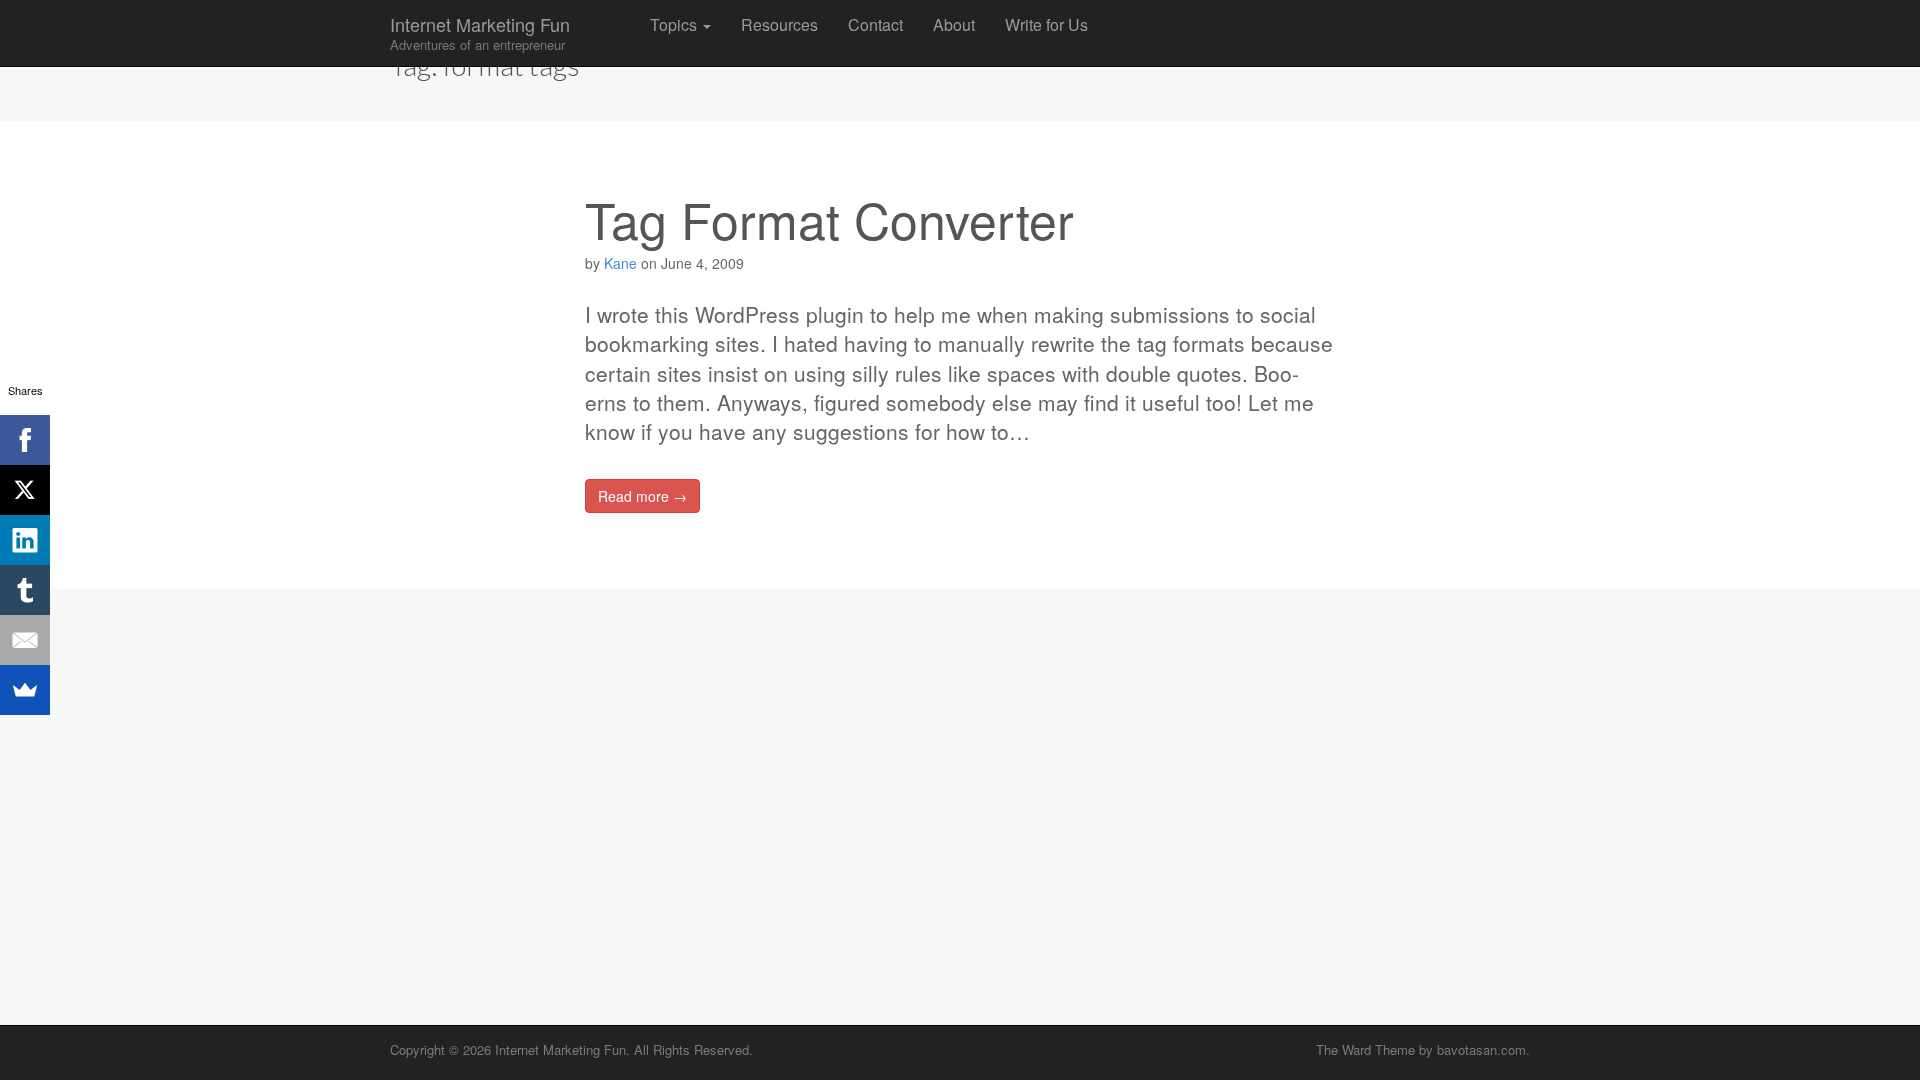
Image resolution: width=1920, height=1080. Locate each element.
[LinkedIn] (25, 540)
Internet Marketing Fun (480, 32)
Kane (620, 263)
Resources (779, 24)
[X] (25, 490)
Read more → (642, 496)
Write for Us (1046, 24)
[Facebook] (25, 440)
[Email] (25, 640)
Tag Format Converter (829, 218)
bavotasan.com (1481, 1049)
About (954, 24)
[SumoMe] (25, 690)
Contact (875, 24)
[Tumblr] (25, 590)
